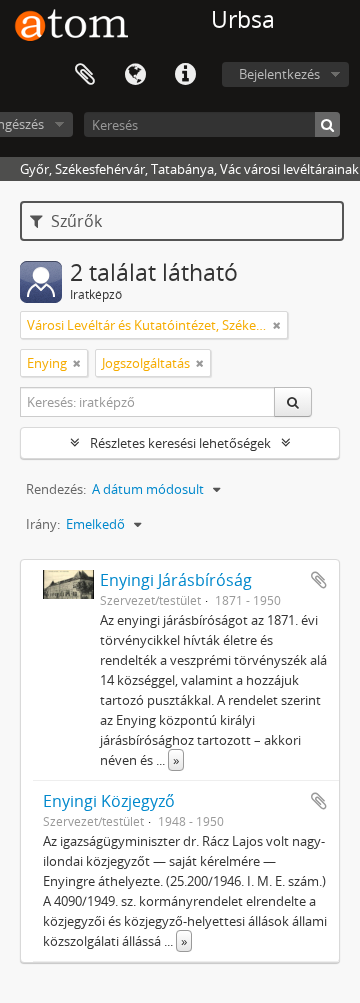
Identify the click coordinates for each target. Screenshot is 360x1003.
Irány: (43, 524)
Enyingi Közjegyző (109, 801)
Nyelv (135, 75)
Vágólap (85, 75)
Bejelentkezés (279, 74)
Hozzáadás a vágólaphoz (319, 580)
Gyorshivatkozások (185, 75)
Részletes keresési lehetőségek (180, 443)
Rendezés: (56, 489)
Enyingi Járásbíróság (176, 580)
